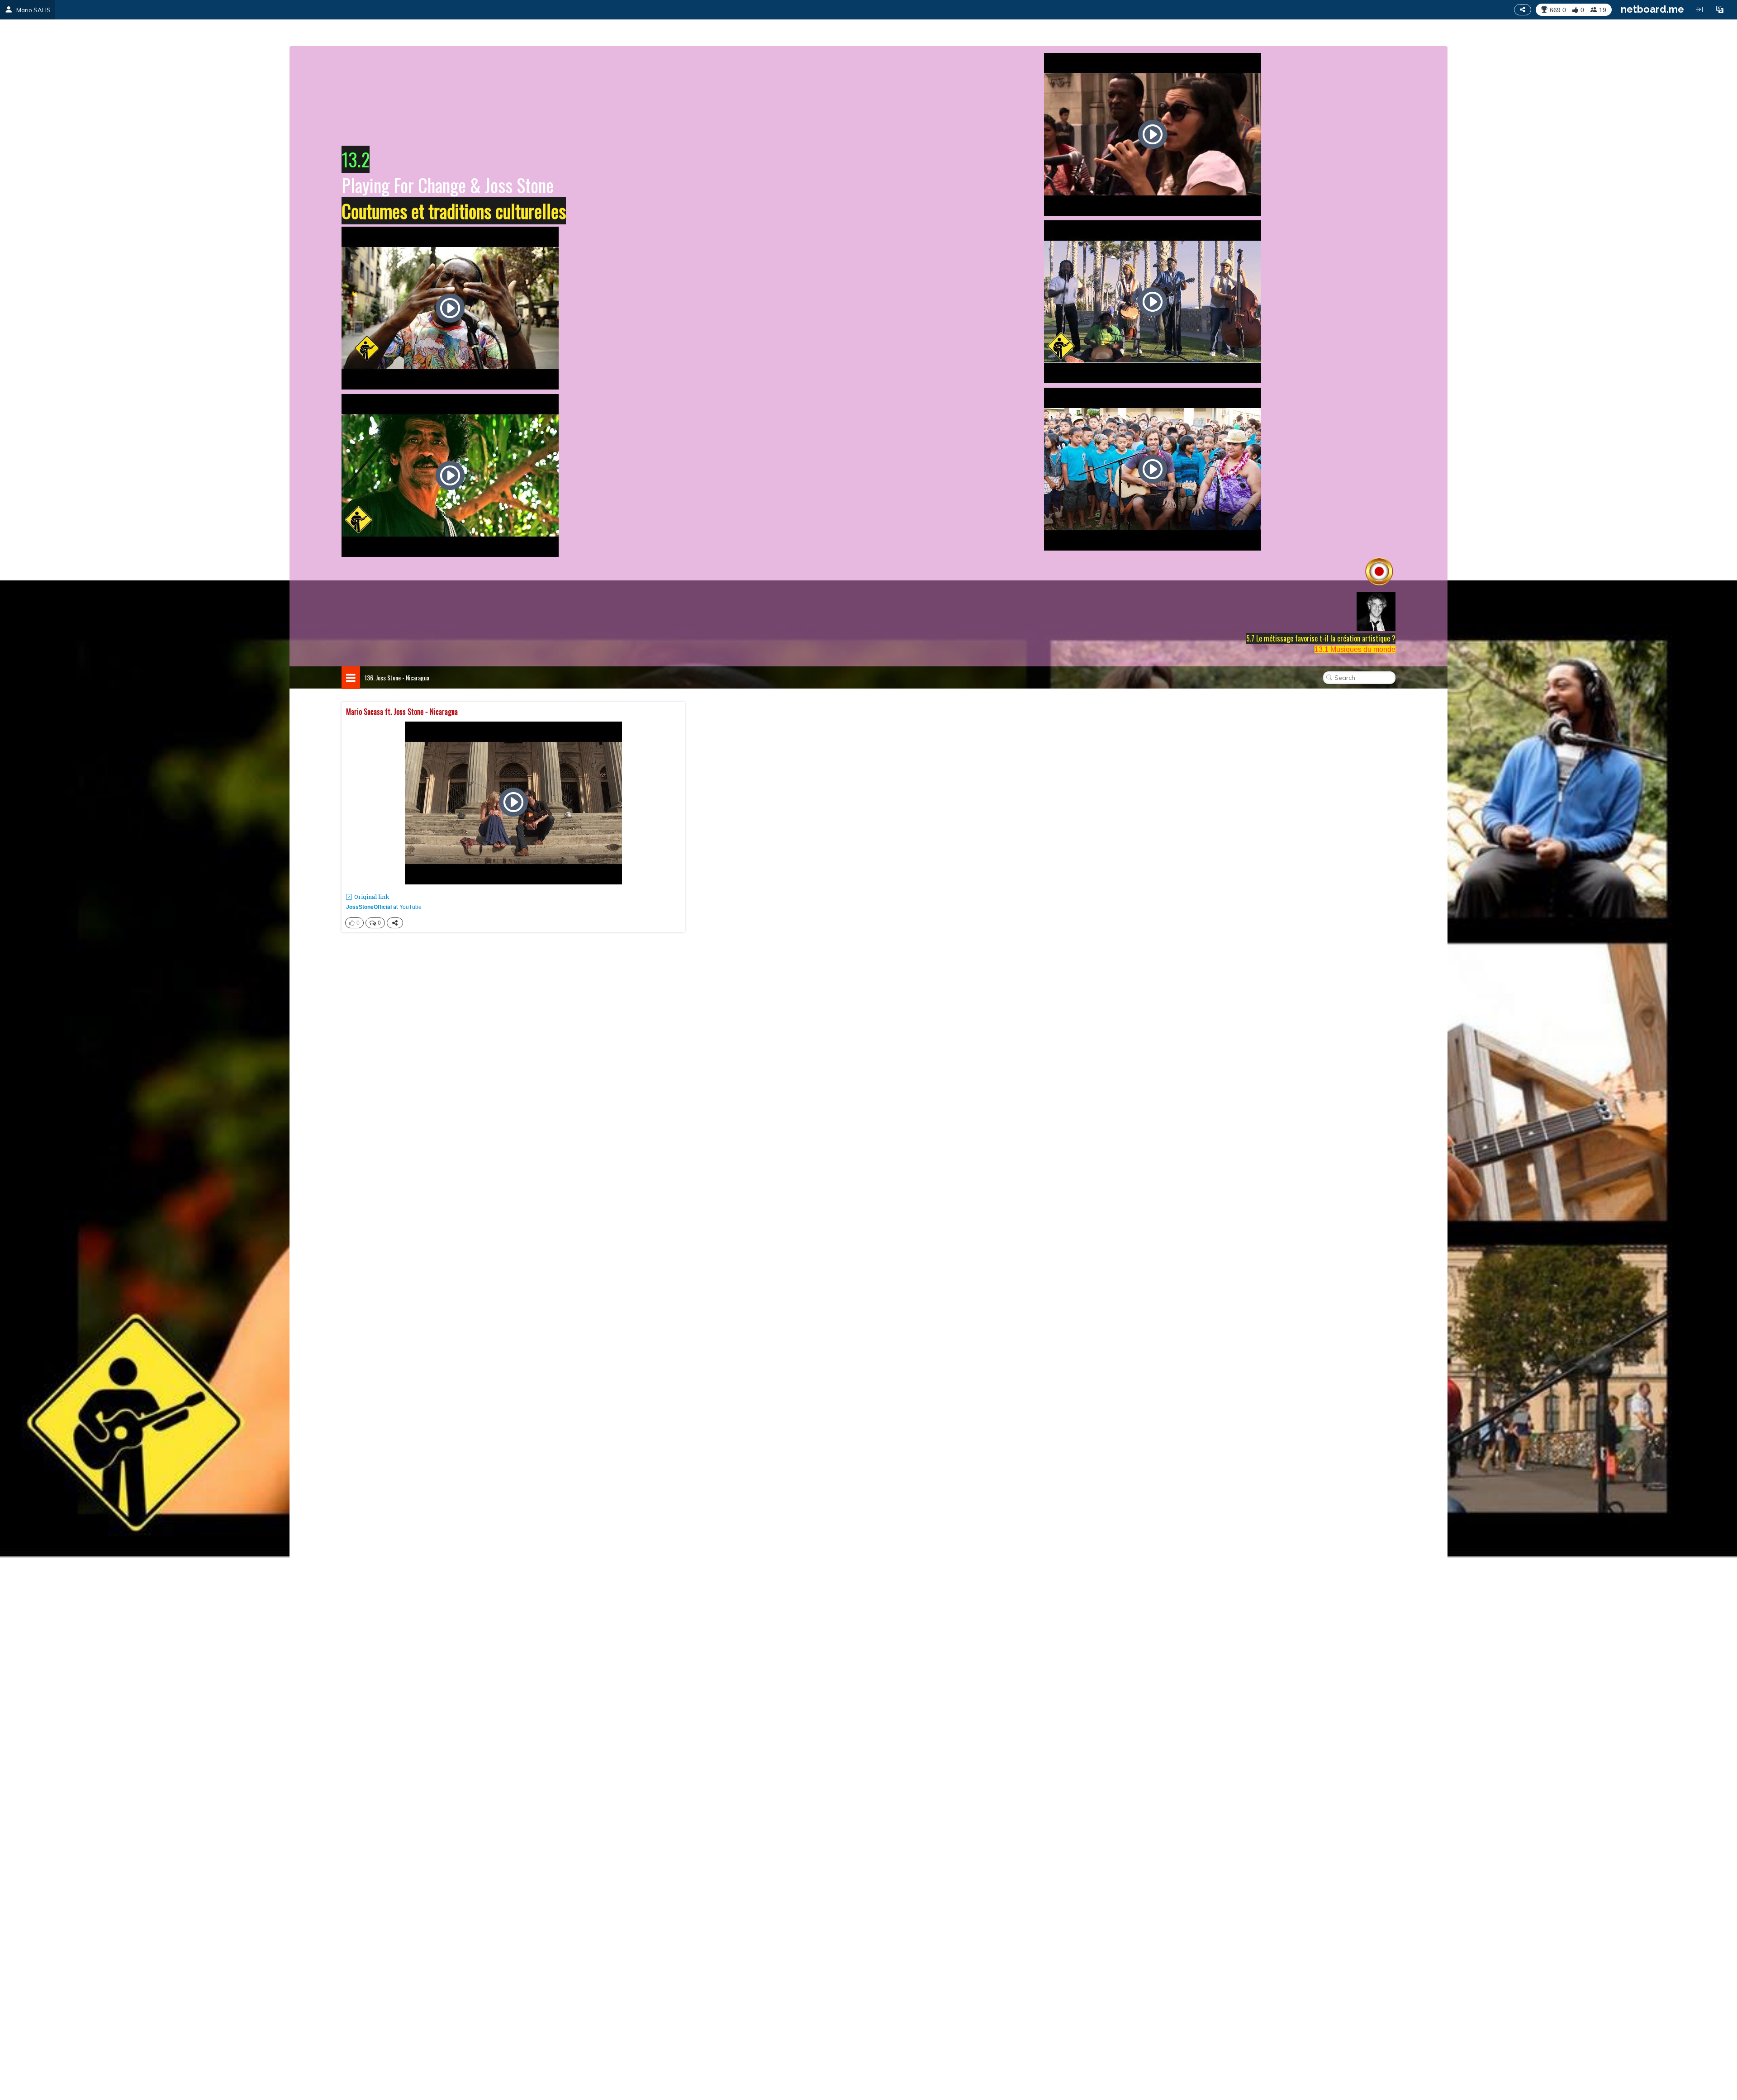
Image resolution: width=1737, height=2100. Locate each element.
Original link (372, 897)
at (384, 907)
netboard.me (1652, 9)
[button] (1720, 10)
